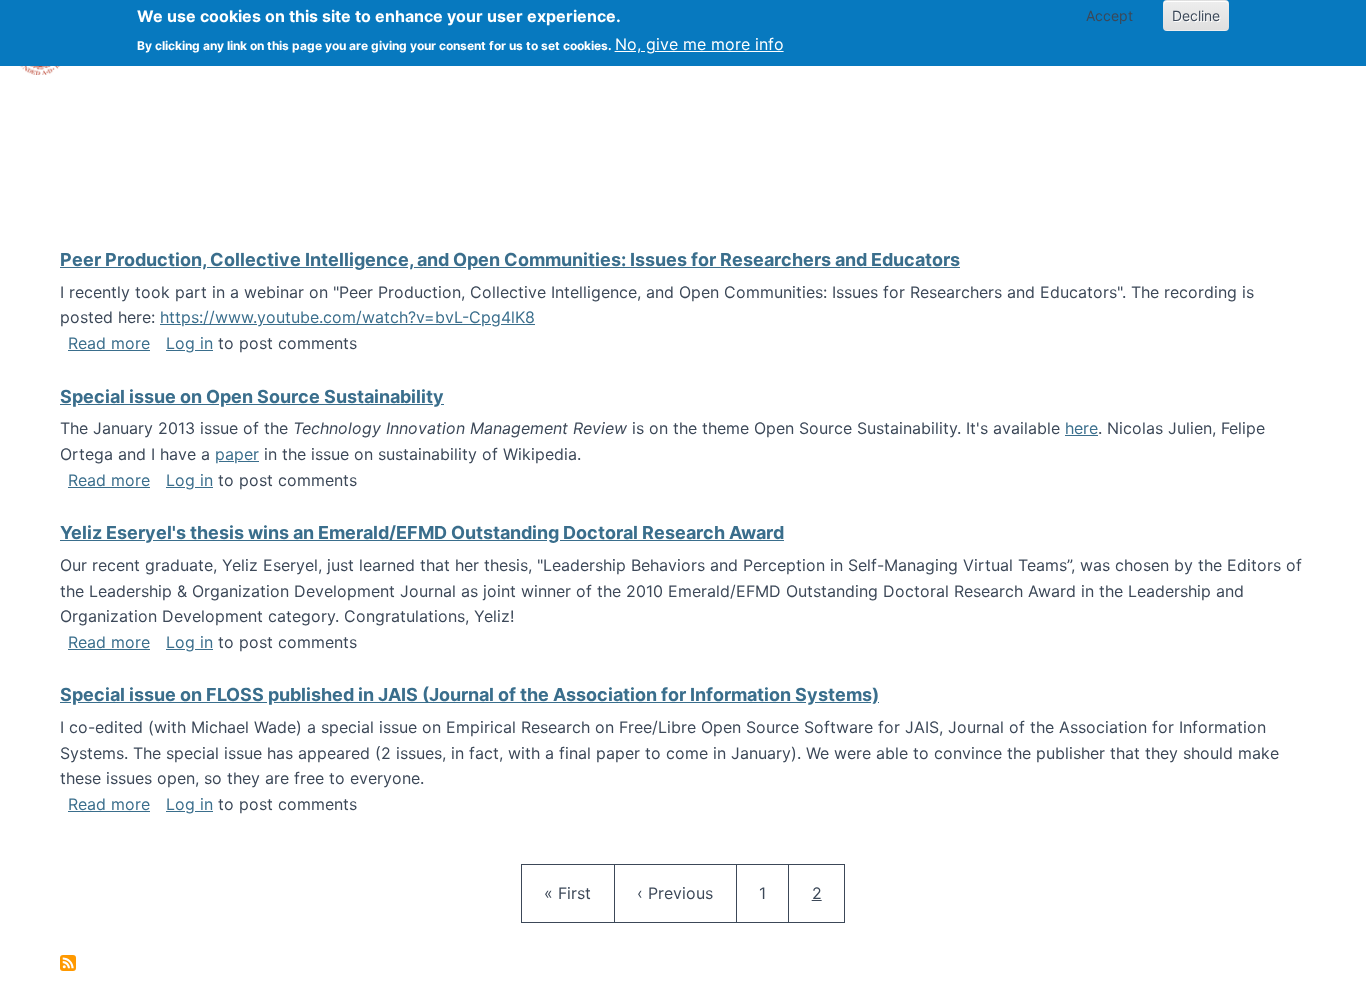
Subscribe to (68, 963)
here (1081, 428)
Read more (109, 343)
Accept (1109, 15)
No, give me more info (699, 44)
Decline (1196, 15)
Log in (189, 343)
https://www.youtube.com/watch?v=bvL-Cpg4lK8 (347, 317)
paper (237, 454)
